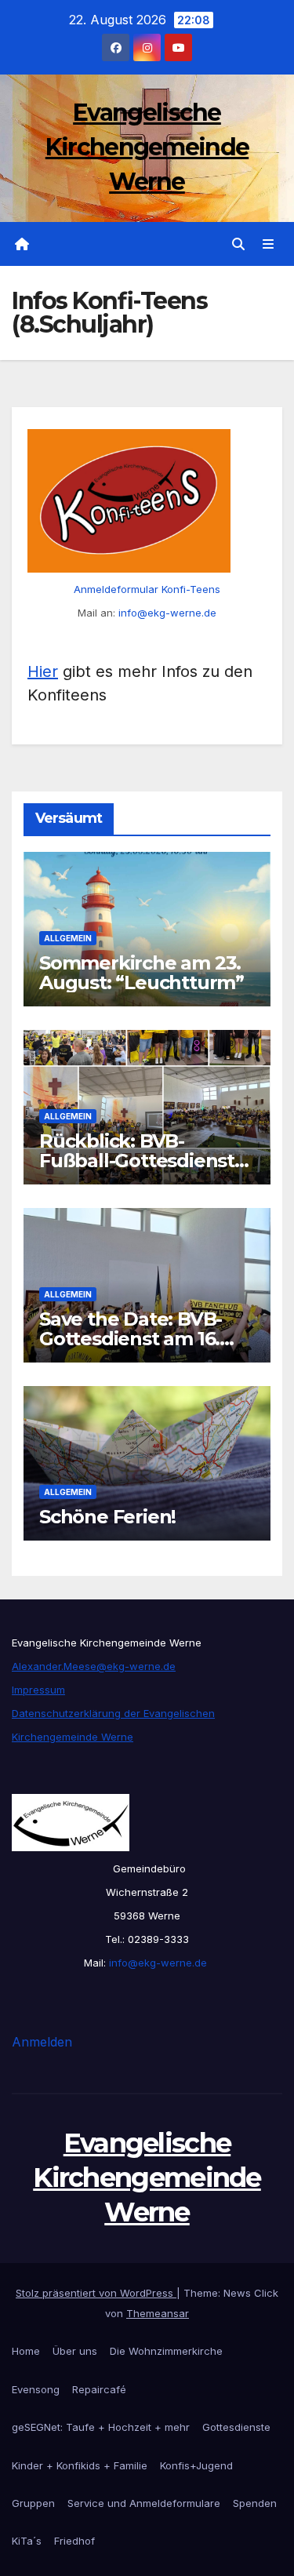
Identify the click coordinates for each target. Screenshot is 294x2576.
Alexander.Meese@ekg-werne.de (94, 1666)
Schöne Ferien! (107, 1517)
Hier (43, 671)
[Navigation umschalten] (269, 244)
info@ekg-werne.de (167, 613)
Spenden (255, 2503)
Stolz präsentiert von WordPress (96, 2293)
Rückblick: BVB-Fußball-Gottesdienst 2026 (137, 1161)
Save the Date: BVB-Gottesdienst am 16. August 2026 (131, 1339)
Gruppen (33, 2503)
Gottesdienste (236, 2427)
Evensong (36, 2389)
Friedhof (74, 2541)
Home (26, 2351)
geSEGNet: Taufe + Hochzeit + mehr (101, 2427)
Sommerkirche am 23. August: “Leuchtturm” (142, 973)
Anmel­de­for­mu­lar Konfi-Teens (147, 589)
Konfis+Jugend (196, 2465)
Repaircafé (99, 2389)
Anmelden (42, 2042)
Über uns (75, 2351)
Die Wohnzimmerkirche (166, 2351)
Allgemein (68, 938)
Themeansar (158, 2313)
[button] (238, 244)
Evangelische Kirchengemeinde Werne (147, 147)
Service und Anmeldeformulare (144, 2503)
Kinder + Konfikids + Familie (80, 2465)
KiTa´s (27, 2541)
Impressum (38, 1690)
